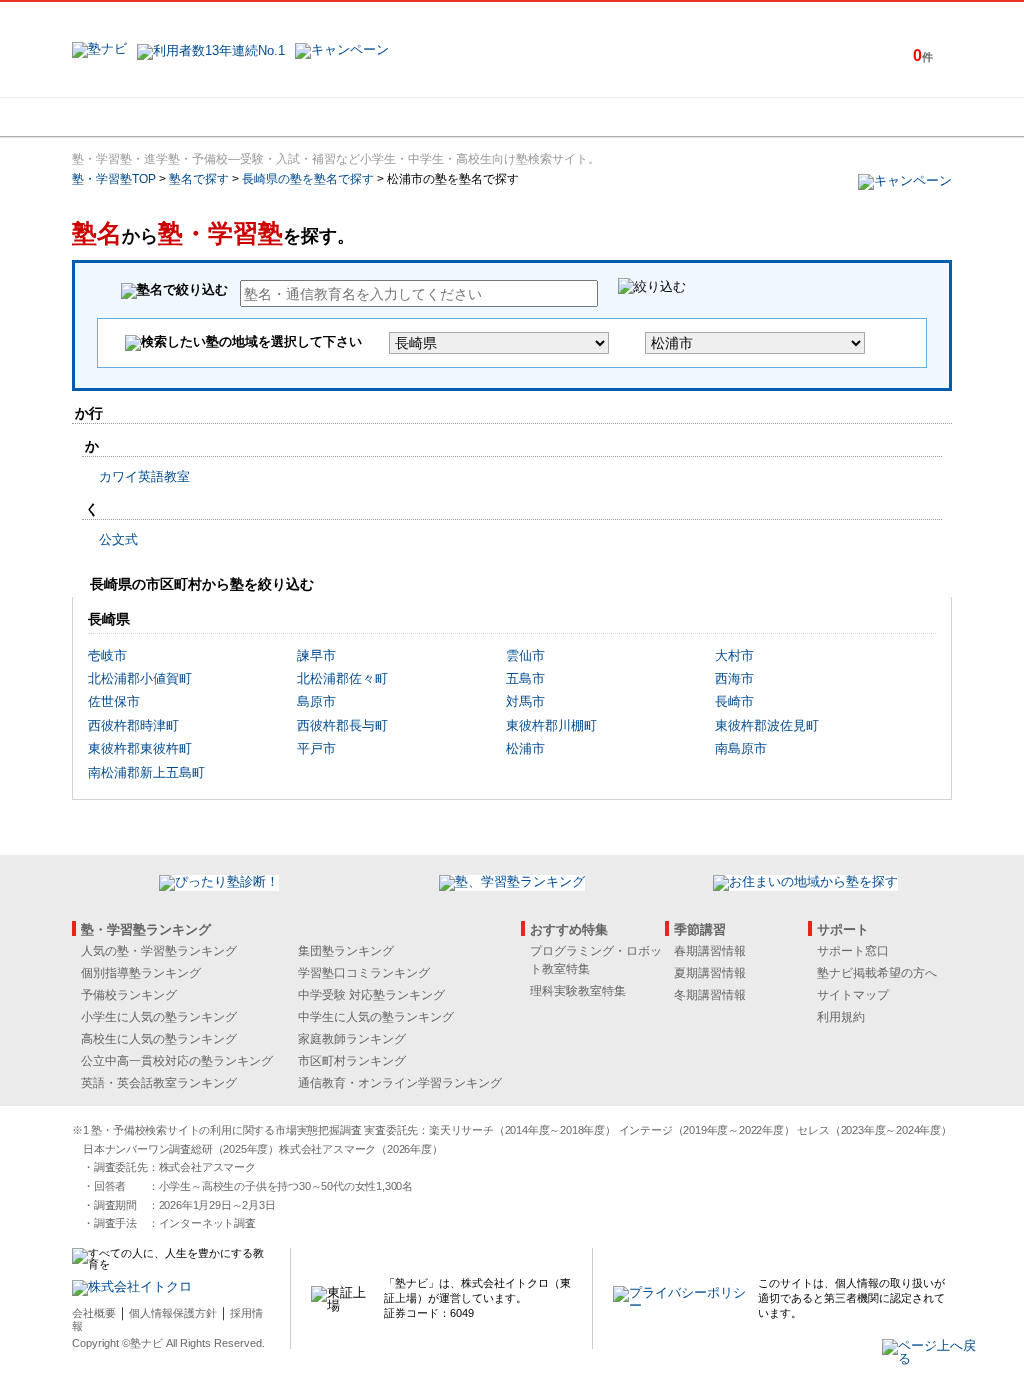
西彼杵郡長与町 (342, 725)
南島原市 (741, 748)
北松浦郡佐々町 (342, 678)
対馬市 (525, 701)
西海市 (734, 678)
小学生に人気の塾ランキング (159, 1017)
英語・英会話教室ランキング (159, 1083)
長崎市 (734, 701)
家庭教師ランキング (352, 1039)
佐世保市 (114, 701)
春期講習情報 (710, 951)
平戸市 (316, 748)
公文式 (118, 539)
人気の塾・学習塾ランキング (159, 951)
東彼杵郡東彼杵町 (140, 748)
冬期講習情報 (710, 995)
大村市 (734, 655)
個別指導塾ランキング (141, 973)
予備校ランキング (129, 995)
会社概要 (94, 1313)
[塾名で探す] (291, 117)
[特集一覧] (729, 117)
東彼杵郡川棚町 (551, 725)
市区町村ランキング (352, 1061)
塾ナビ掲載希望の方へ (877, 973)
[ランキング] (437, 117)
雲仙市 (525, 655)
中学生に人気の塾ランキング (376, 1017)
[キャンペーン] (875, 117)
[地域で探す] (145, 117)
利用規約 (841, 1017)
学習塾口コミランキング (364, 973)
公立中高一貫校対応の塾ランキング (177, 1061)
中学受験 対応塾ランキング (371, 995)
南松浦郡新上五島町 (146, 772)
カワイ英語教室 (144, 476)
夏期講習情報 (710, 973)
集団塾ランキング (346, 951)
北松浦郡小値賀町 (140, 678)
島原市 (316, 701)
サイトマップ (853, 995)
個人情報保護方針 (173, 1313)
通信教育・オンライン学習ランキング (400, 1083)
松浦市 (525, 748)
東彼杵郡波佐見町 (767, 725)
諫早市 (316, 655)
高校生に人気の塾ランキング (159, 1039)
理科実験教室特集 (578, 991)
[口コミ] (583, 117)
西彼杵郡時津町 (133, 725)
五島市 (525, 678)
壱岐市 (107, 655)
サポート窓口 (853, 951)
